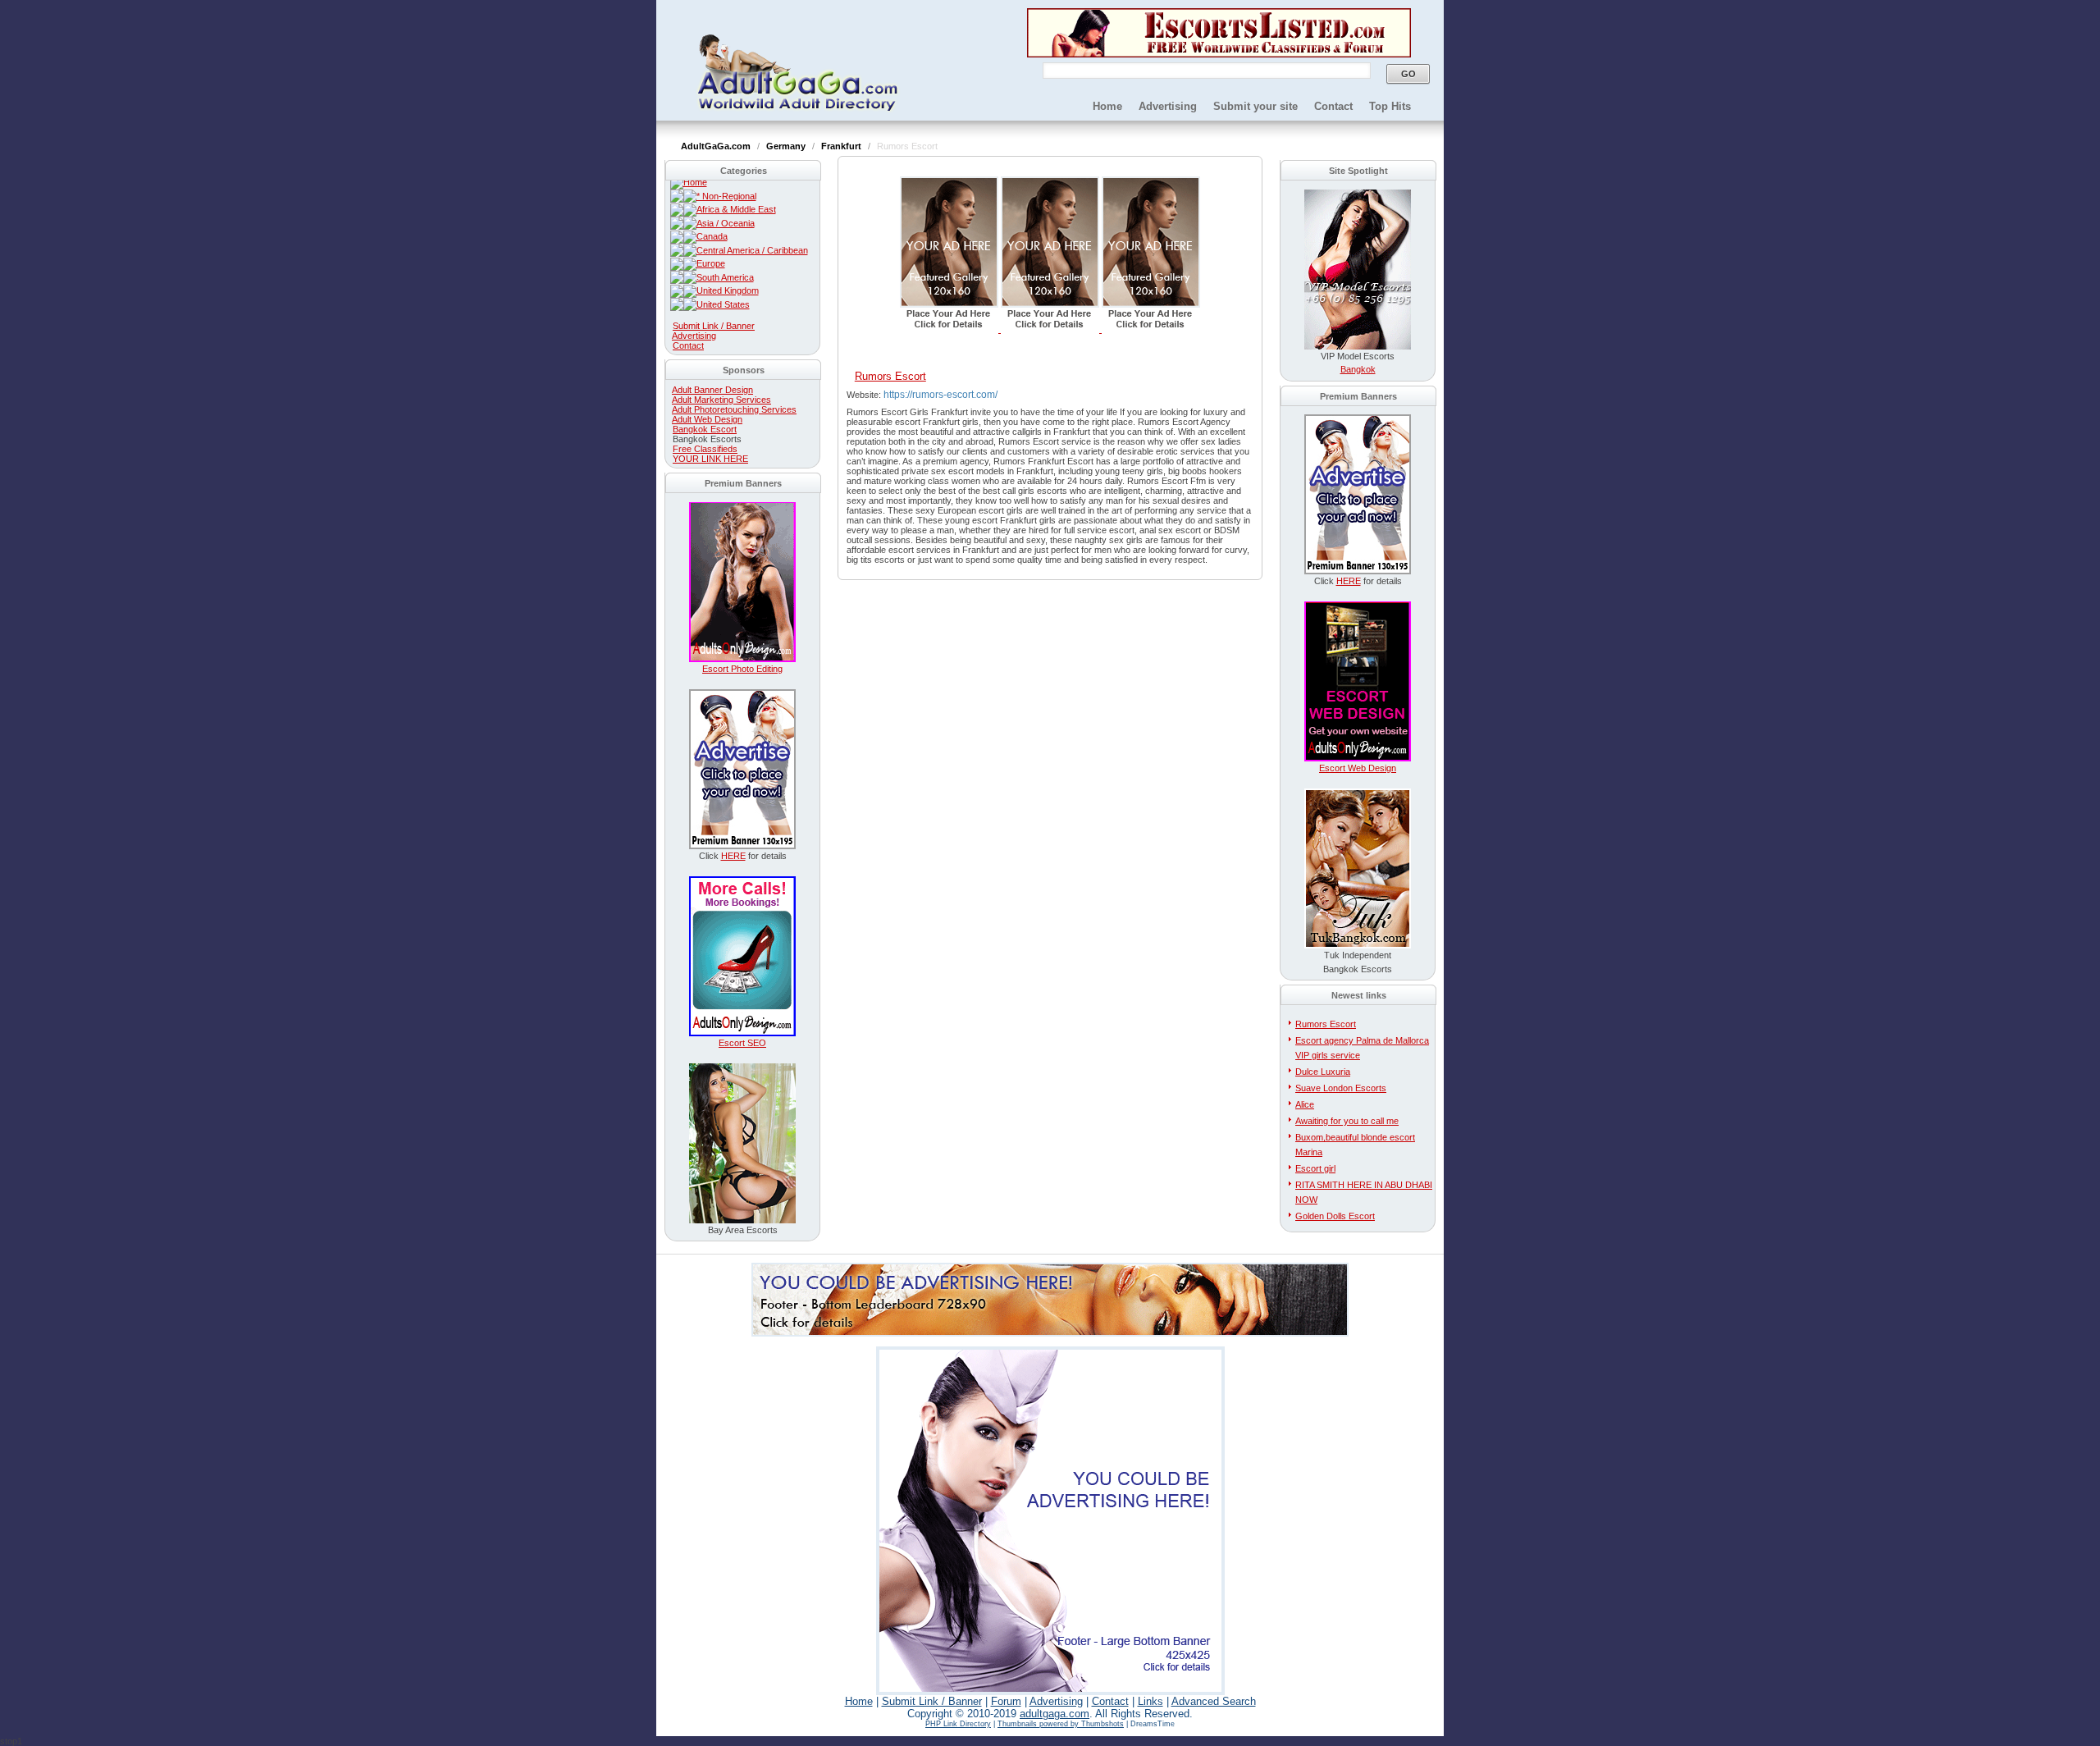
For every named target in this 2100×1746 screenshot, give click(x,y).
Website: (865, 395)
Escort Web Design (1358, 768)
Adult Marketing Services (721, 400)
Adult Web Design (707, 419)
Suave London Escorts (1341, 1088)
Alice (1305, 1104)
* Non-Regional (726, 196)
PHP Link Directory (958, 1724)
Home (1107, 106)
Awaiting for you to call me (1347, 1121)
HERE (733, 856)
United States (723, 304)
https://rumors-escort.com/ (940, 395)
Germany (787, 146)
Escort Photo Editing (742, 669)
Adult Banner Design (712, 390)
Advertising (1168, 106)
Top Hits (1390, 106)
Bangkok (1358, 369)
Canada (712, 236)
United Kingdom (728, 290)
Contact (1333, 106)
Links (1150, 1701)
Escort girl (1315, 1168)
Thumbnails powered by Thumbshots (1061, 1724)
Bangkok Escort (705, 429)
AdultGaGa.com (717, 146)
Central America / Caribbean (752, 250)
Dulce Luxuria (1323, 1072)
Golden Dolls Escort (1335, 1216)
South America (725, 277)
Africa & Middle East (736, 209)
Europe (711, 263)
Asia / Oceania (726, 223)
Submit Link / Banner (714, 326)
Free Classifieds (705, 449)
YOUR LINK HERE (710, 459)
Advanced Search (1214, 1701)
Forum (1006, 1701)
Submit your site (1255, 106)
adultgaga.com (1055, 1714)
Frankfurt (842, 146)
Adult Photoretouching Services (734, 409)
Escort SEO (742, 1043)
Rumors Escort (1326, 1024)
